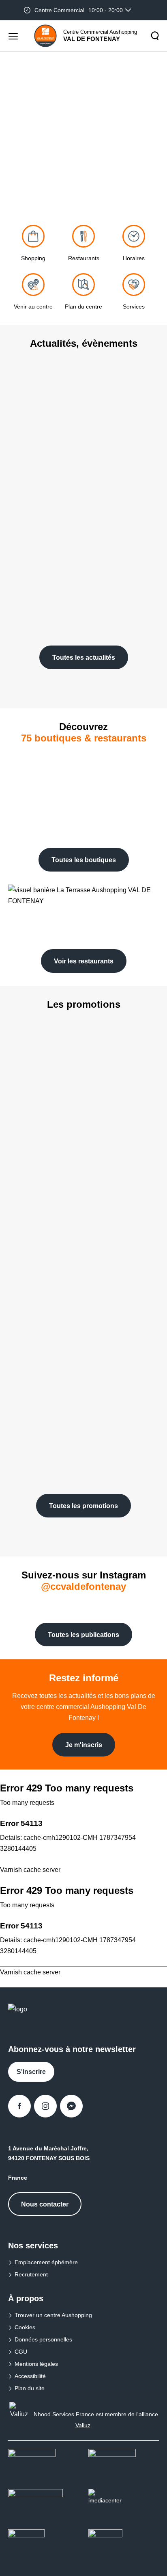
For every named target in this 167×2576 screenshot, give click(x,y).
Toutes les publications (83, 1635)
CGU (21, 2352)
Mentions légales (36, 2364)
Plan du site (30, 2388)
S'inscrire (31, 2072)
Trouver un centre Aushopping (53, 2315)
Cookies (25, 2327)
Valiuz (83, 2425)
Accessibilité (30, 2376)
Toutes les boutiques (84, 860)
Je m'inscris (84, 1745)
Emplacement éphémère (46, 2262)
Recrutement (31, 2274)
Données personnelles (43, 2339)
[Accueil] (45, 36)
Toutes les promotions (83, 1506)
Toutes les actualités (84, 658)
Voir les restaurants (84, 961)
